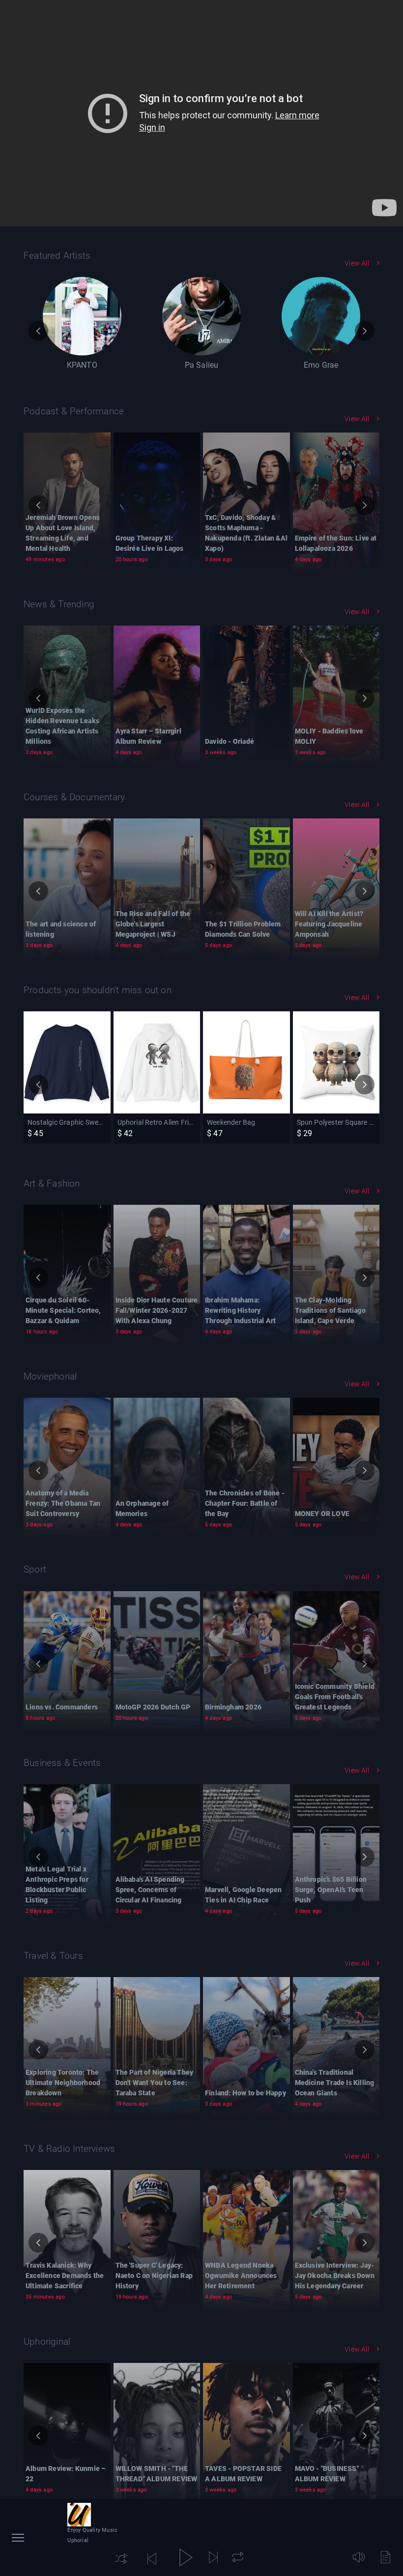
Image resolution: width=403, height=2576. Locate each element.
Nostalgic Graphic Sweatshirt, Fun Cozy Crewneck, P (67, 1090)
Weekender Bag (245, 1069)
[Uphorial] (79, 2515)
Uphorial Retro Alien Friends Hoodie (157, 1080)
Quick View (71, 1129)
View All (357, 263)
